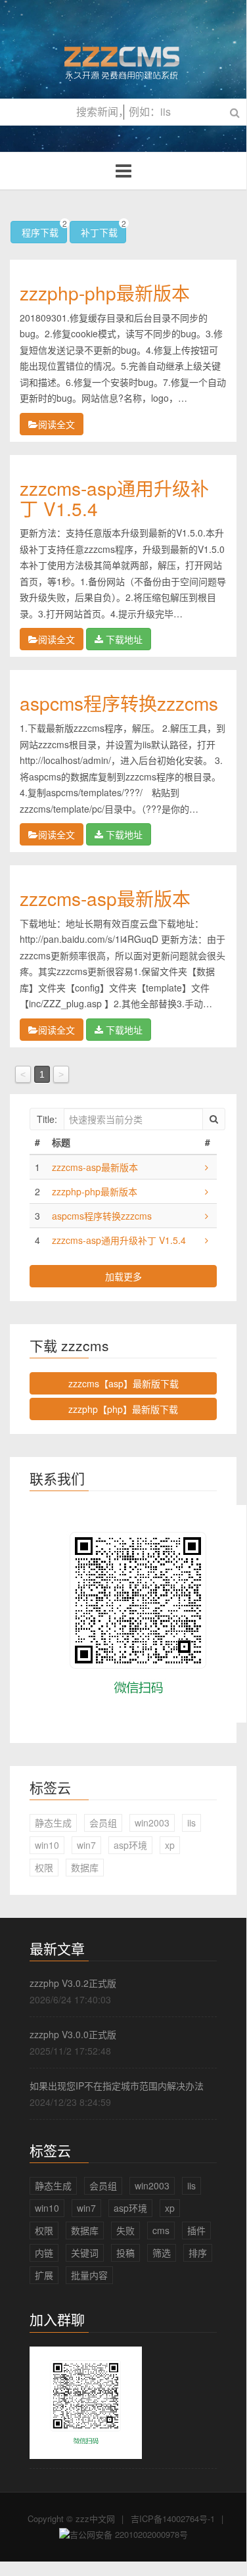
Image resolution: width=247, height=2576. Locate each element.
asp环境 (130, 1845)
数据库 (85, 1867)
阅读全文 (56, 424)
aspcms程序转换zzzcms (119, 703)
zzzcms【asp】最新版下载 (123, 1383)
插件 (196, 2230)
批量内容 (89, 2275)
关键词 (85, 2253)
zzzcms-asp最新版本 (105, 898)
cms (161, 2230)
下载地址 (123, 639)
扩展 (44, 2275)
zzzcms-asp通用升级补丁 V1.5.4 (114, 498)
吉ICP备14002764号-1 (173, 2518)
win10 (47, 1845)
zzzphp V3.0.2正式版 (73, 1983)
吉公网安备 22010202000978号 (129, 2534)
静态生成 (53, 1823)
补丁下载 (102, 230)
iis (191, 1823)
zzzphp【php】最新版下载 (123, 1409)
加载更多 (123, 1276)
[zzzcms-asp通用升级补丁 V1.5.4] (207, 1240)
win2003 (152, 1823)
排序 (198, 2253)
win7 (86, 1845)
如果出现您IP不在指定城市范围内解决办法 (117, 2086)
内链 (44, 2253)
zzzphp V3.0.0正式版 (73, 2034)
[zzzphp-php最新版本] (207, 1191)
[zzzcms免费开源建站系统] (123, 57)
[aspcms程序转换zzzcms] (207, 1216)
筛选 (162, 2253)
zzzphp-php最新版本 (105, 293)
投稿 (125, 2253)
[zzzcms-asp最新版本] (207, 1167)
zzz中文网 (95, 2518)
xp (170, 1845)
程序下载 (43, 230)
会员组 (103, 1823)
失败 (125, 2230)
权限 (44, 1867)
